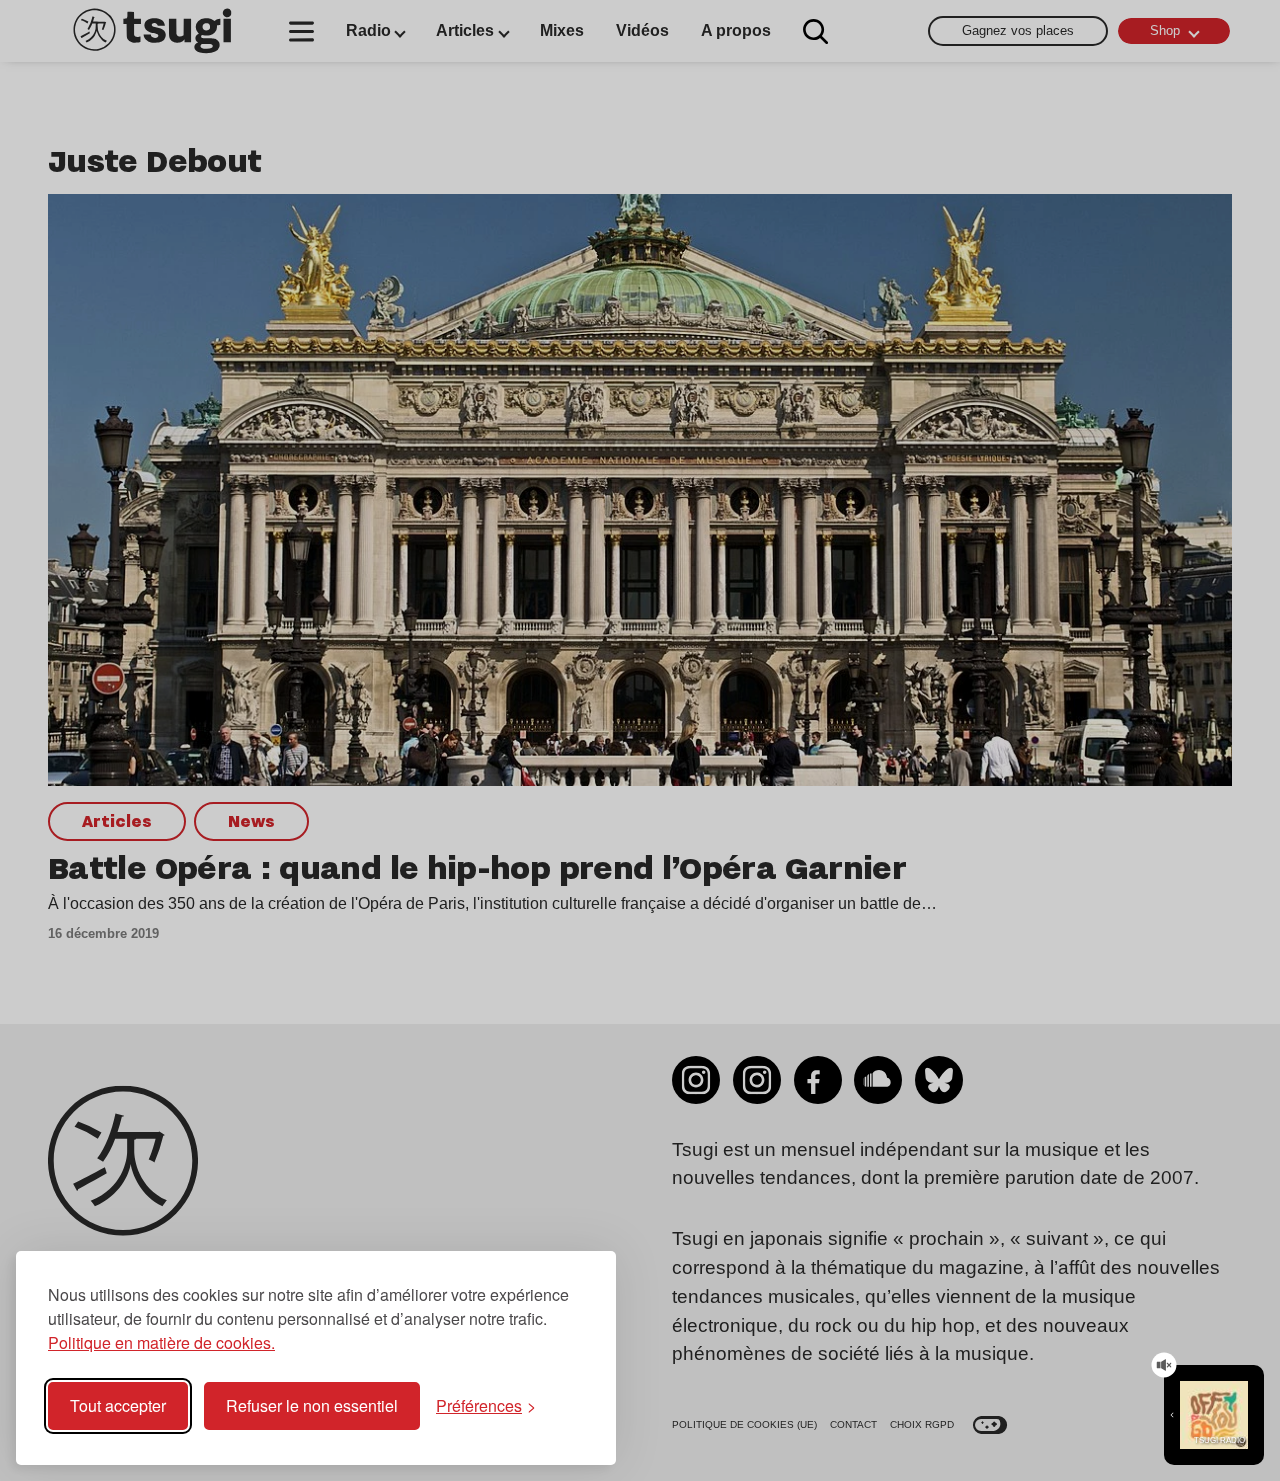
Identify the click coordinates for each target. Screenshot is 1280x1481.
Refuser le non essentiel (312, 1405)
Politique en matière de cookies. (161, 1342)
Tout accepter (118, 1405)
